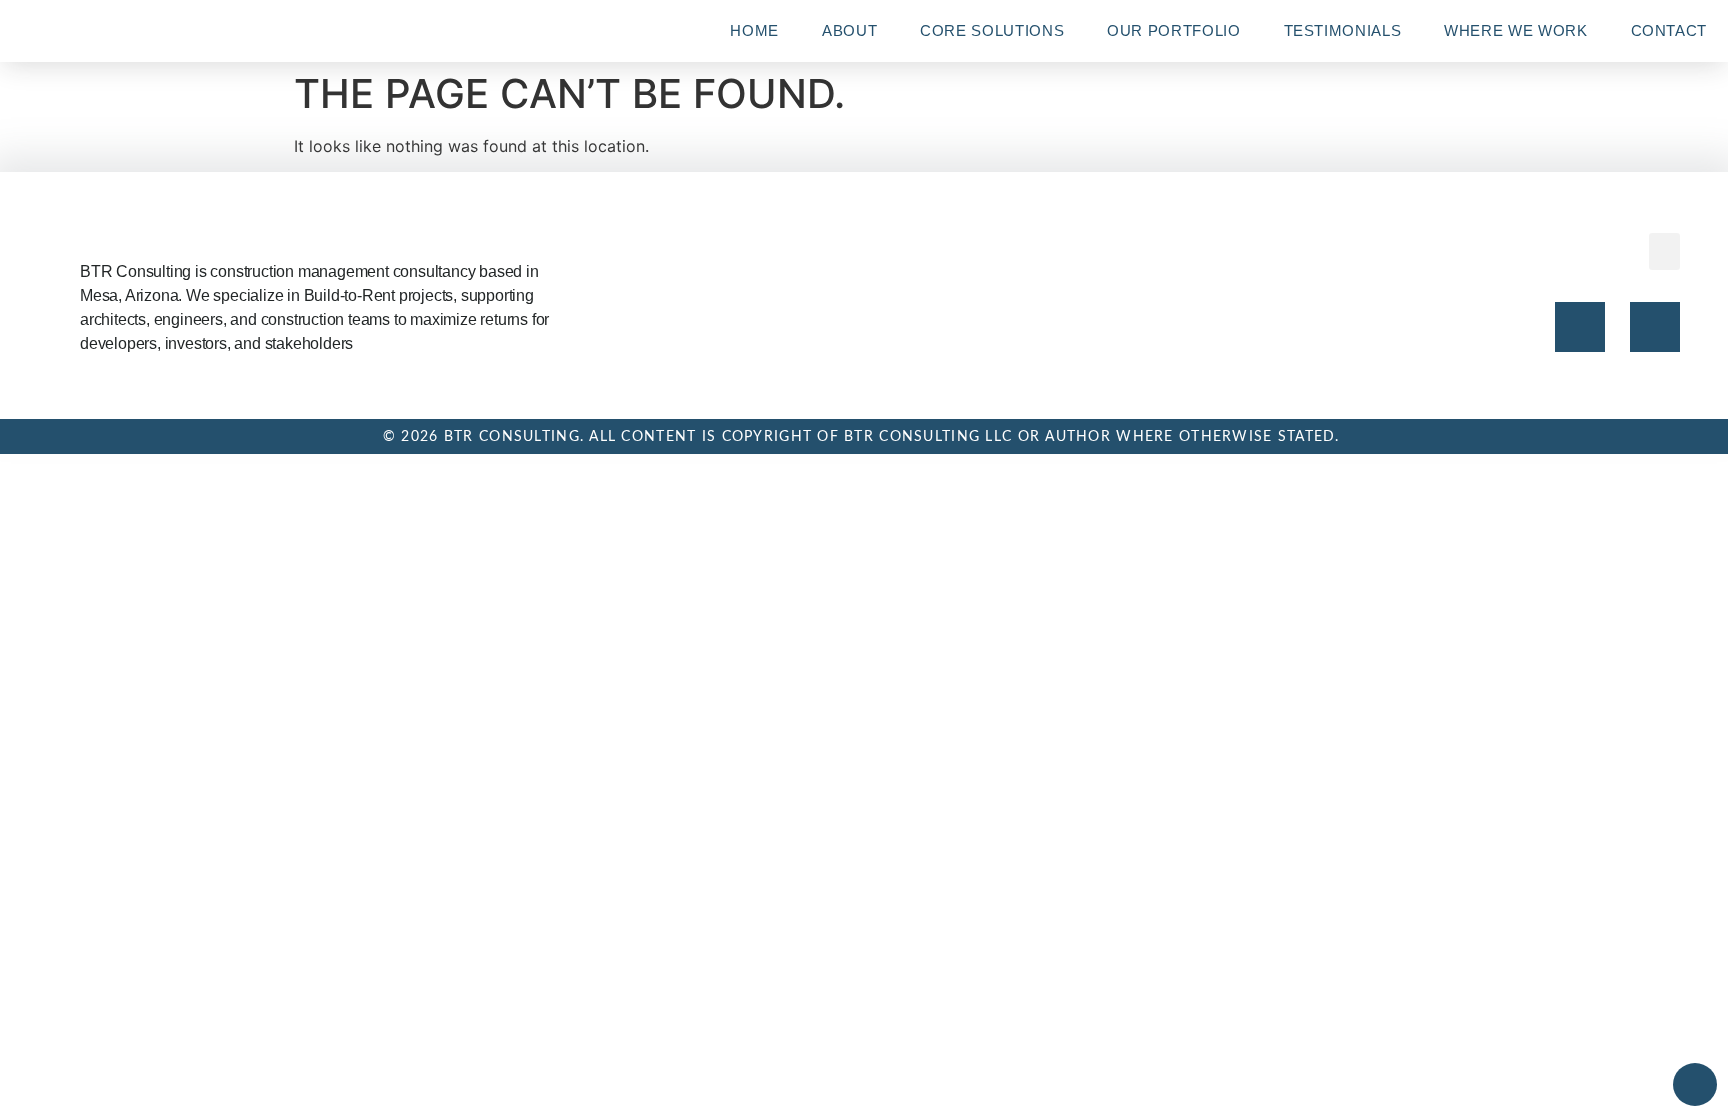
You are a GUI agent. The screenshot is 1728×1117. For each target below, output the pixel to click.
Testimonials (1343, 30)
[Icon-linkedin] (1655, 327)
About (849, 30)
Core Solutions (992, 30)
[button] (1665, 252)
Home (754, 30)
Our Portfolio (1173, 30)
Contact (1669, 30)
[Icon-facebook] (1580, 327)
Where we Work (1515, 30)
